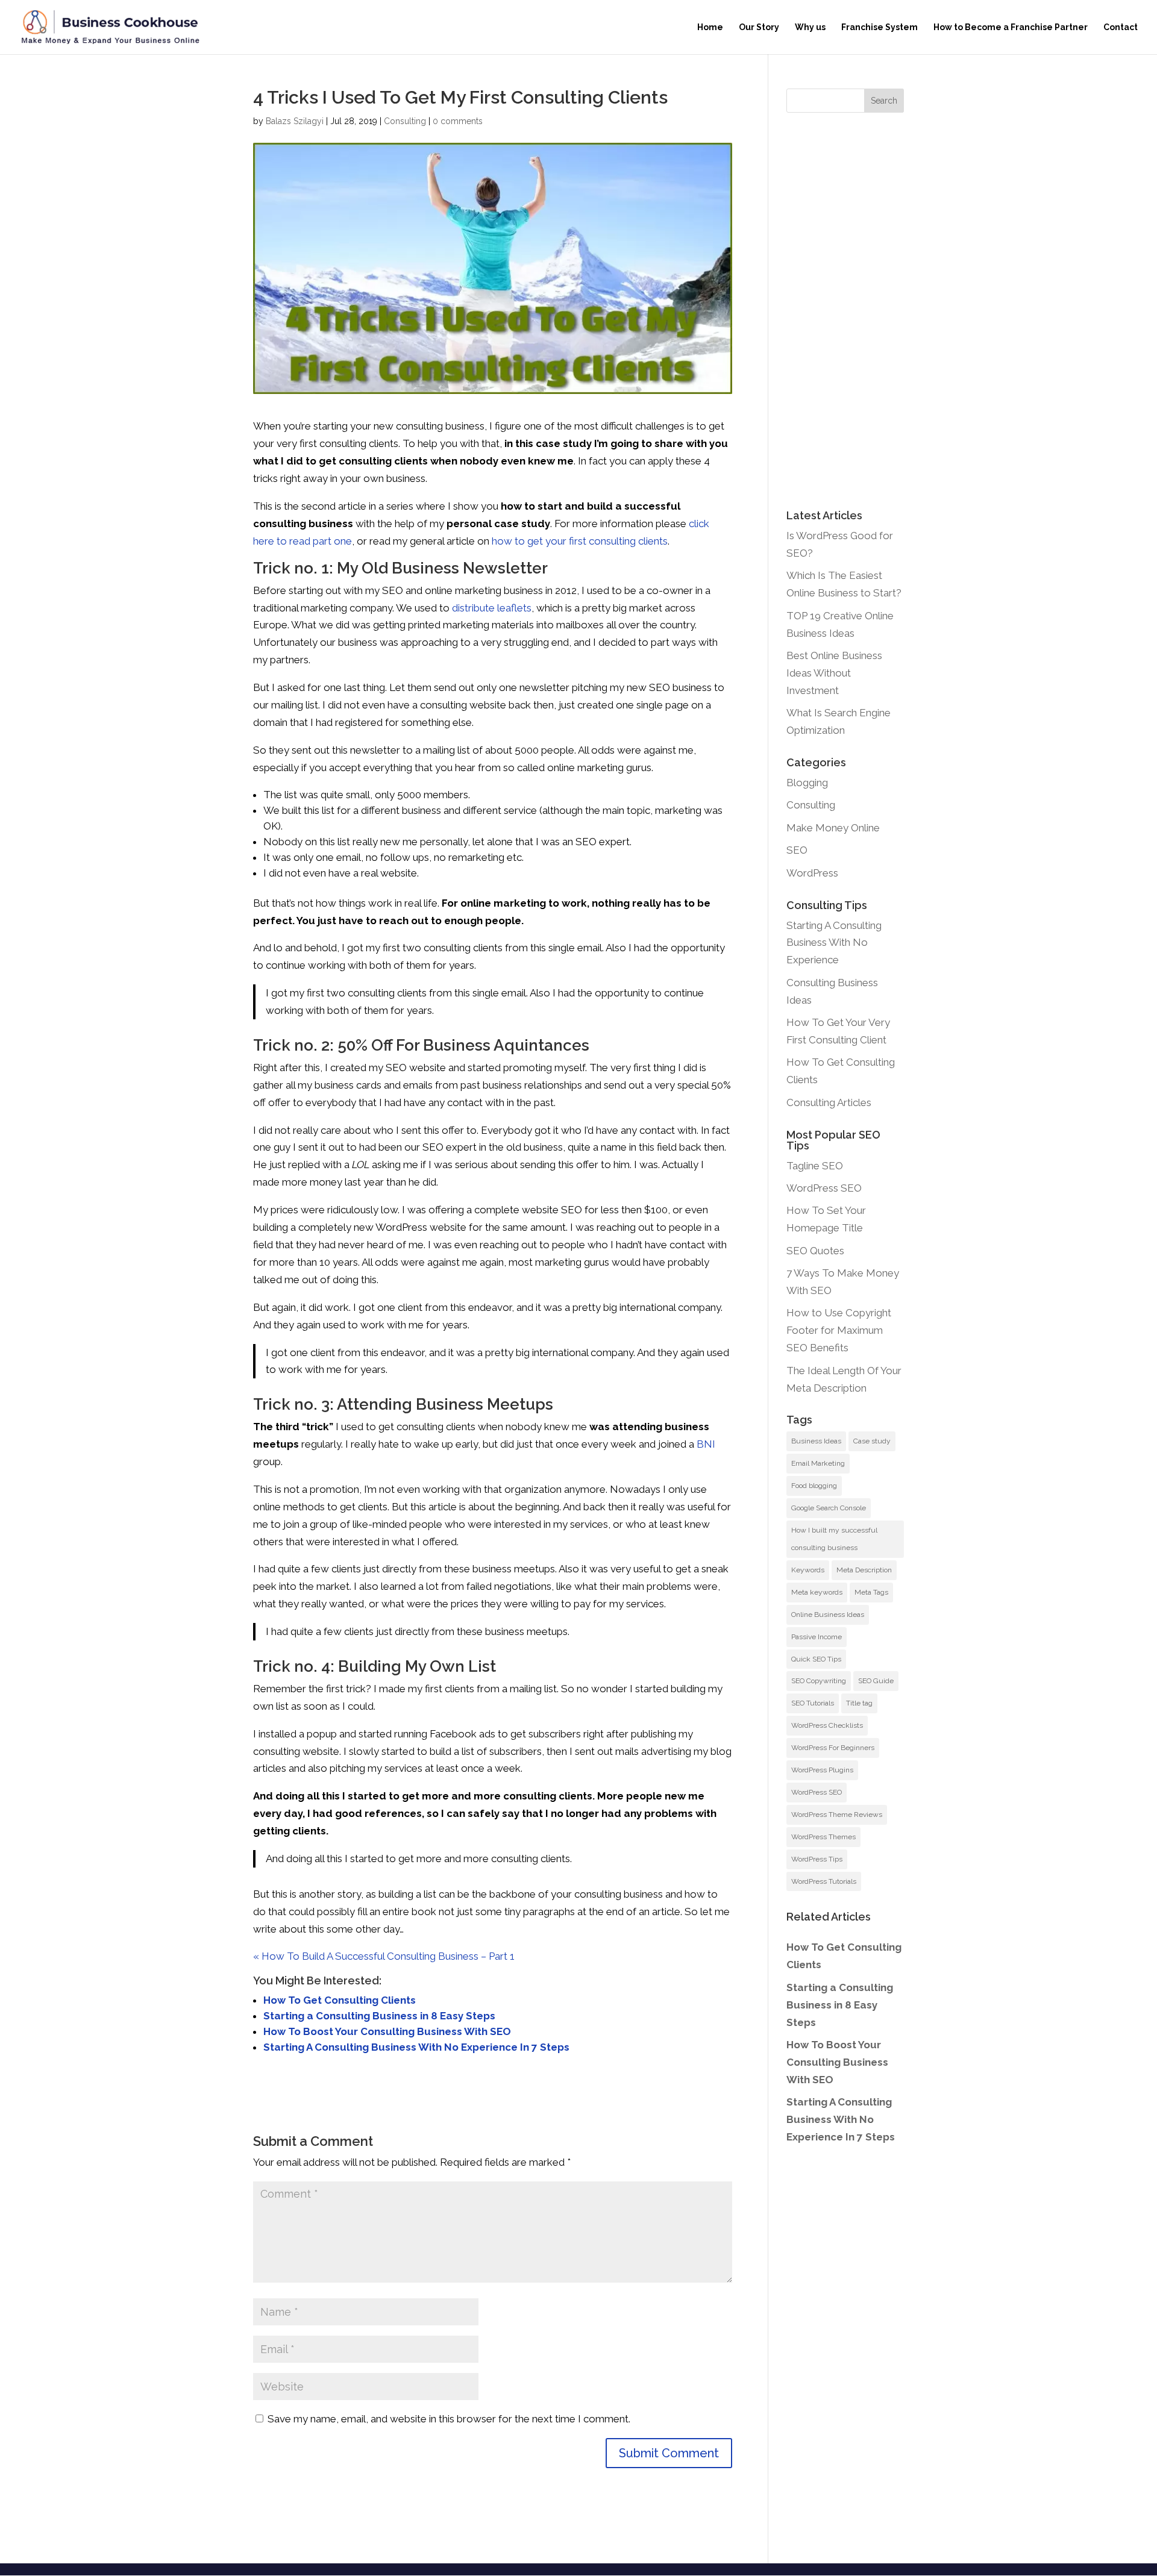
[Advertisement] (845, 311)
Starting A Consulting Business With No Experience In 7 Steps (416, 2047)
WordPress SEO (824, 1188)
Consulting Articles (829, 1102)
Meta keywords (817, 1592)
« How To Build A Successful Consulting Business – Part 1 (384, 1956)
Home (710, 27)
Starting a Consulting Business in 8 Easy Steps (379, 2016)
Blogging (807, 783)
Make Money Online (833, 828)
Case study (872, 1441)
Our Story (759, 27)
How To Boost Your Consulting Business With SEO (387, 2031)
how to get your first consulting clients (580, 541)
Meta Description (864, 1570)
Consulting (405, 121)
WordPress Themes (823, 1837)
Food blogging (814, 1486)
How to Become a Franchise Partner (1011, 27)
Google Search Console (829, 1508)
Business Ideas (816, 1441)
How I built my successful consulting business (834, 1539)
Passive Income (817, 1637)
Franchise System (880, 27)
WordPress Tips (817, 1859)
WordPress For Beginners (833, 1748)
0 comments (458, 121)
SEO (797, 850)
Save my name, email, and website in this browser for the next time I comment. (449, 2419)
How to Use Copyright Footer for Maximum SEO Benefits (839, 1330)
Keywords (808, 1570)
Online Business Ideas (828, 1615)
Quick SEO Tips (816, 1659)
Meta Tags (871, 1592)
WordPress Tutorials (824, 1881)
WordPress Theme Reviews (837, 1815)
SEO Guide (876, 1681)
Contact (1121, 27)
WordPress (812, 873)
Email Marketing (818, 1463)
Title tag (859, 1703)
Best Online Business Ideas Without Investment (834, 673)
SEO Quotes (815, 1251)
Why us (810, 27)
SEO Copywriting (819, 1681)
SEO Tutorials (813, 1703)
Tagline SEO (815, 1166)
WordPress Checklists (827, 1725)
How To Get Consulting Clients (340, 2000)
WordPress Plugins (822, 1770)
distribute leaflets (492, 608)
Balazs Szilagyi (295, 121)
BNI (706, 1444)
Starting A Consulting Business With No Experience (834, 943)
